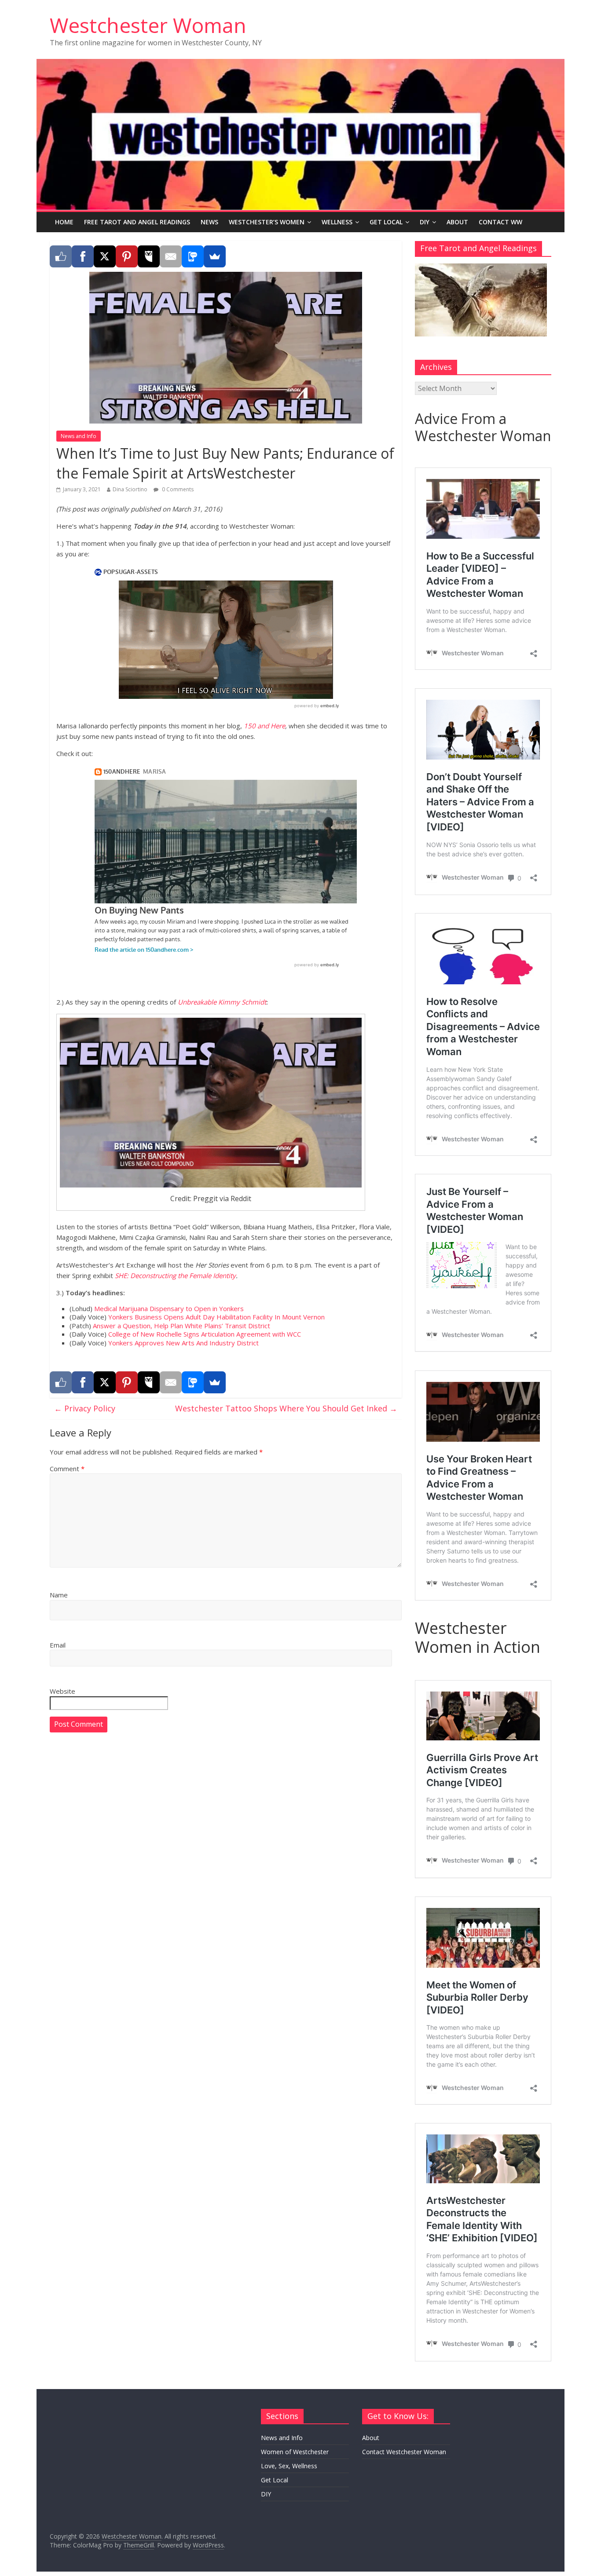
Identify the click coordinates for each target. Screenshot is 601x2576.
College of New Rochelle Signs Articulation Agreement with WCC (205, 1334)
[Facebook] (83, 256)
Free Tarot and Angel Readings (137, 222)
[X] (105, 256)
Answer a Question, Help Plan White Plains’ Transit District (181, 1326)
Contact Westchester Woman (404, 2452)
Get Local (386, 222)
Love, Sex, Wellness (289, 2466)
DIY (425, 222)
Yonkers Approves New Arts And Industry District (183, 1343)
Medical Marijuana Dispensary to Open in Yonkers (169, 1308)
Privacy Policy (85, 1408)
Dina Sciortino (130, 489)
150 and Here (264, 726)
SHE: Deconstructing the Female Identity (175, 1275)
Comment (67, 1469)
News (209, 222)
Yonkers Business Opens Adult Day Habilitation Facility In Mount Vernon (216, 1317)
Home (64, 222)
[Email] (171, 256)
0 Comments (177, 489)
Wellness (337, 222)
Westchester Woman (148, 25)
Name (59, 1595)
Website (62, 1691)
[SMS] (193, 256)
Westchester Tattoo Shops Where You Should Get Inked (286, 1408)
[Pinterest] (127, 256)
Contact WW (500, 222)
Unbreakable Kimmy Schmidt (222, 1002)
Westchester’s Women (267, 222)
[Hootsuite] (149, 256)
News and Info (79, 436)
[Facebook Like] (61, 256)
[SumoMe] (215, 256)
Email (58, 1645)
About (457, 222)
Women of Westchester (295, 2452)
